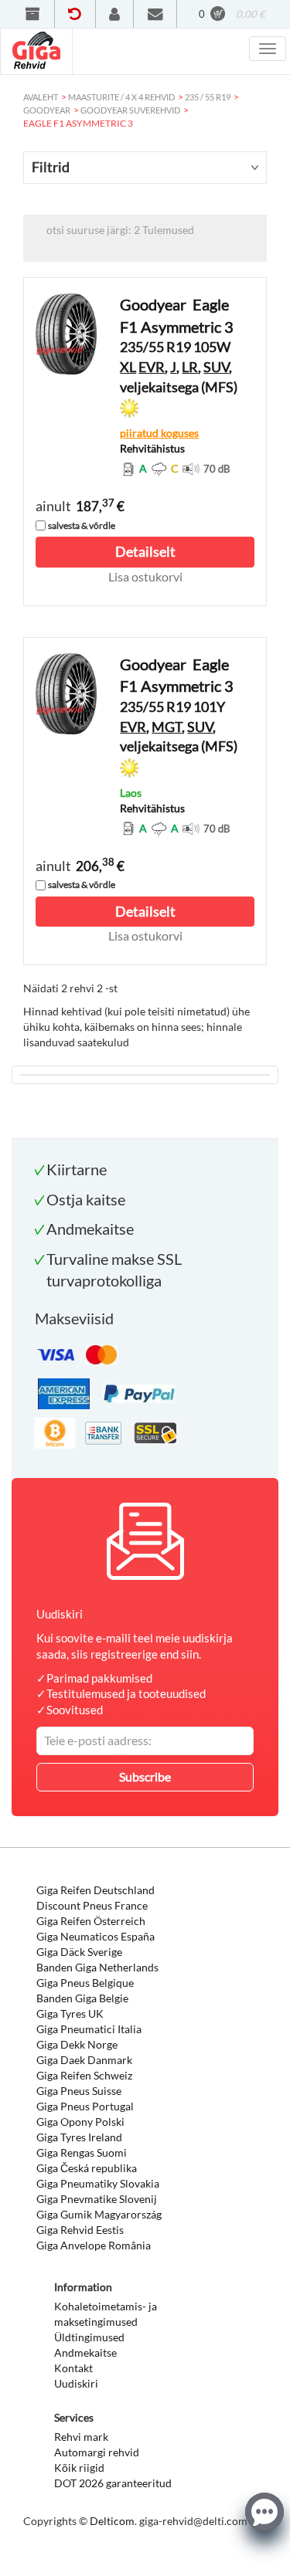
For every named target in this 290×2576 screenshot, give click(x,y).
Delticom (112, 2521)
